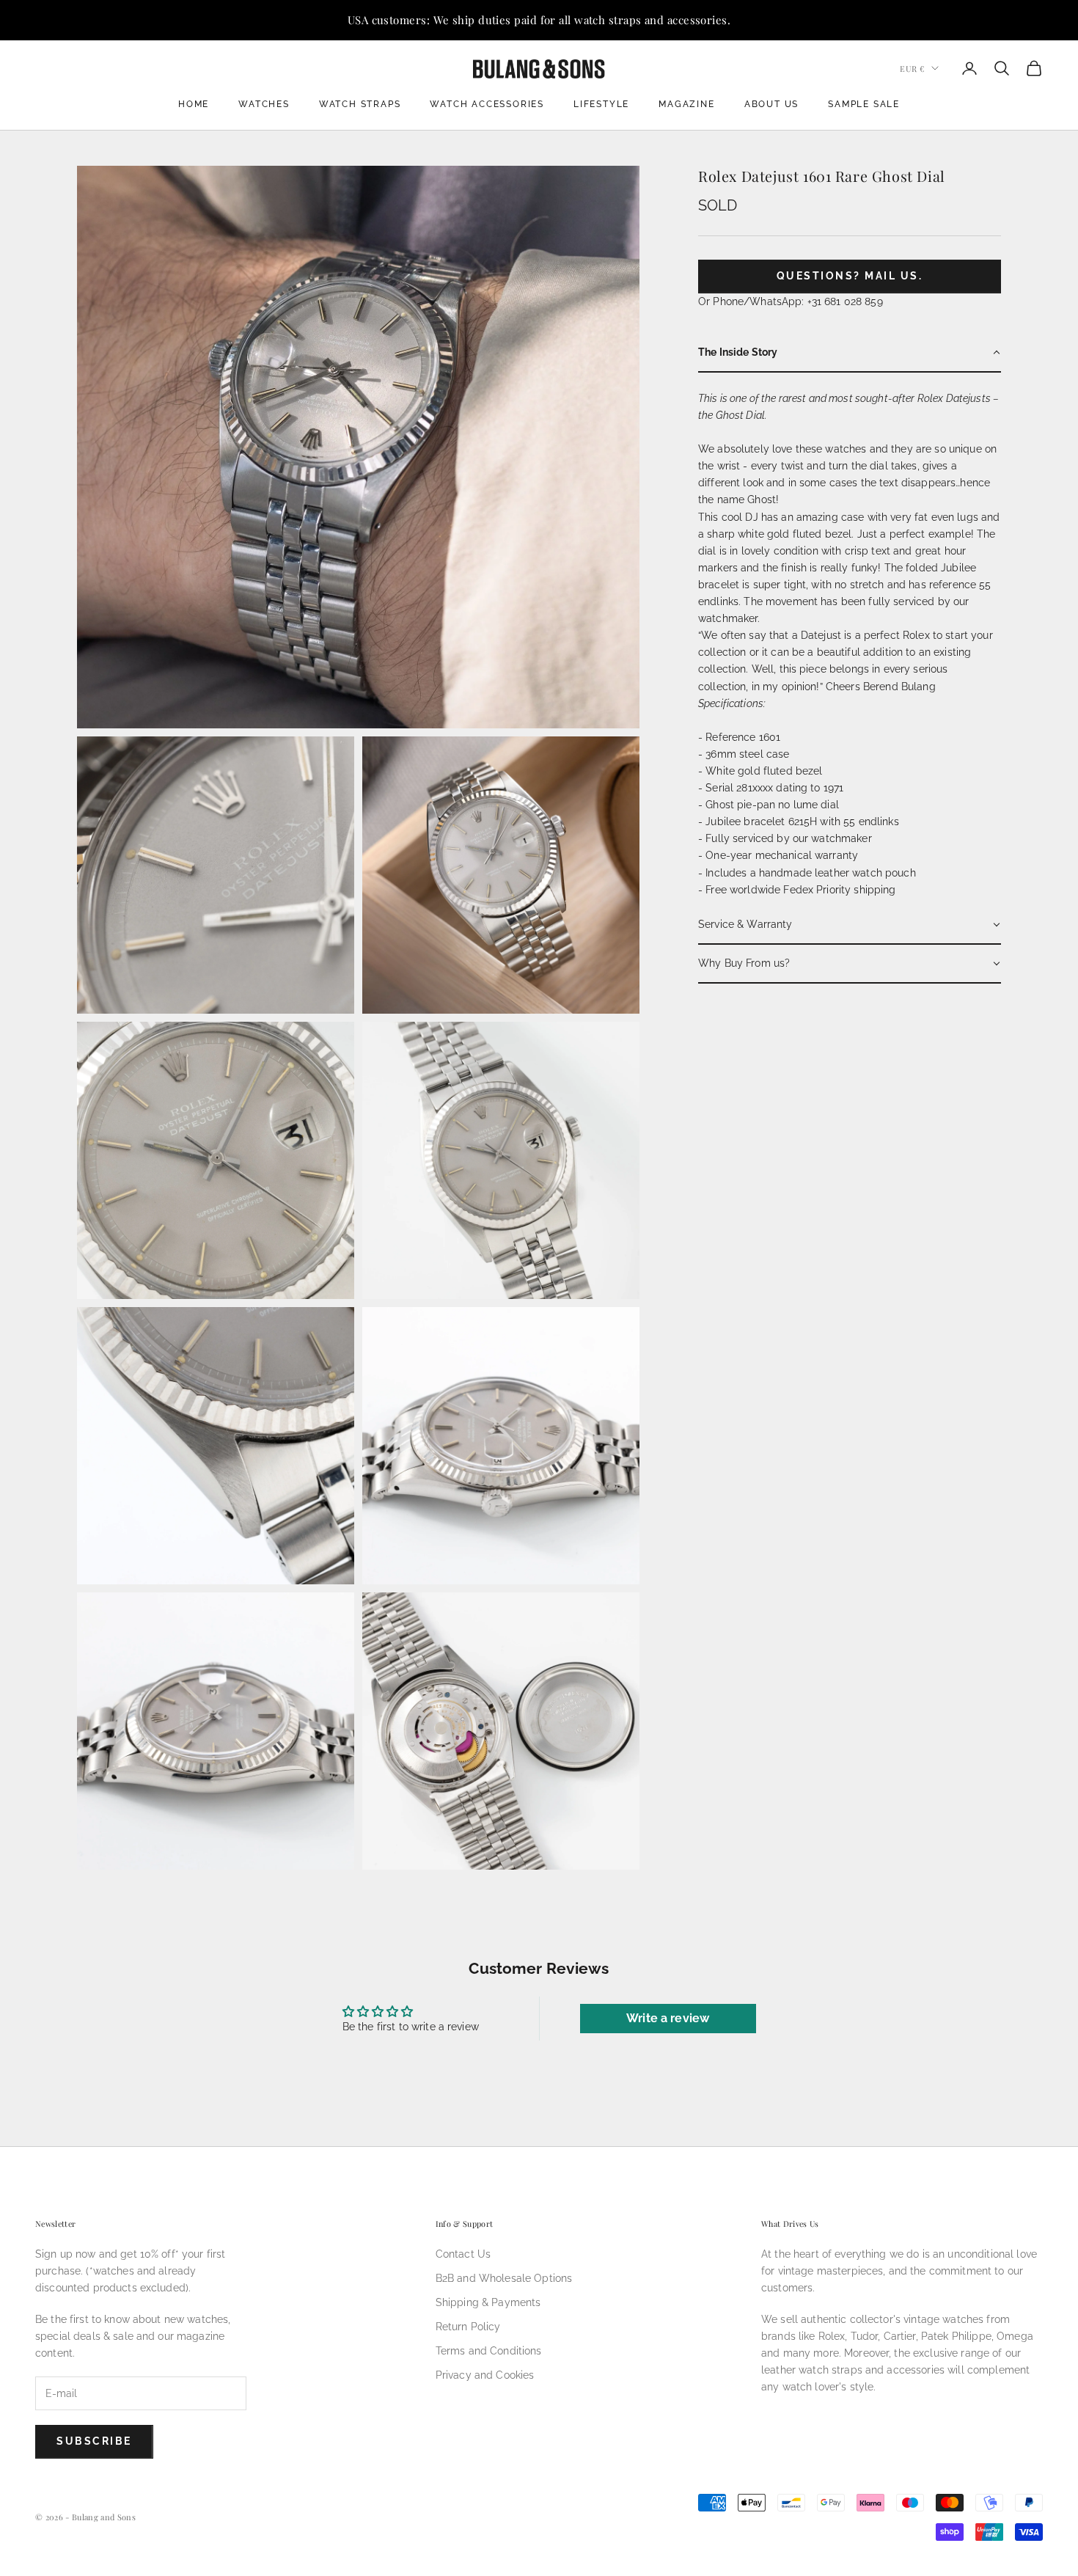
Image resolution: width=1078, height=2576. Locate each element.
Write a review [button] (668, 2018)
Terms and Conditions (489, 2351)
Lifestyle (601, 104)
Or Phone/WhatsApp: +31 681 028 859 (791, 301)
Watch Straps (360, 104)
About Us (771, 104)
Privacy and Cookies (485, 2375)
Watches (264, 104)
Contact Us (463, 2254)
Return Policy (468, 2327)
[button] (850, 353)
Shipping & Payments (488, 2302)
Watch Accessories (487, 104)
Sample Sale (864, 104)
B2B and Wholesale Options (504, 2278)
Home (194, 104)
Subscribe (94, 2441)
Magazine (686, 104)
